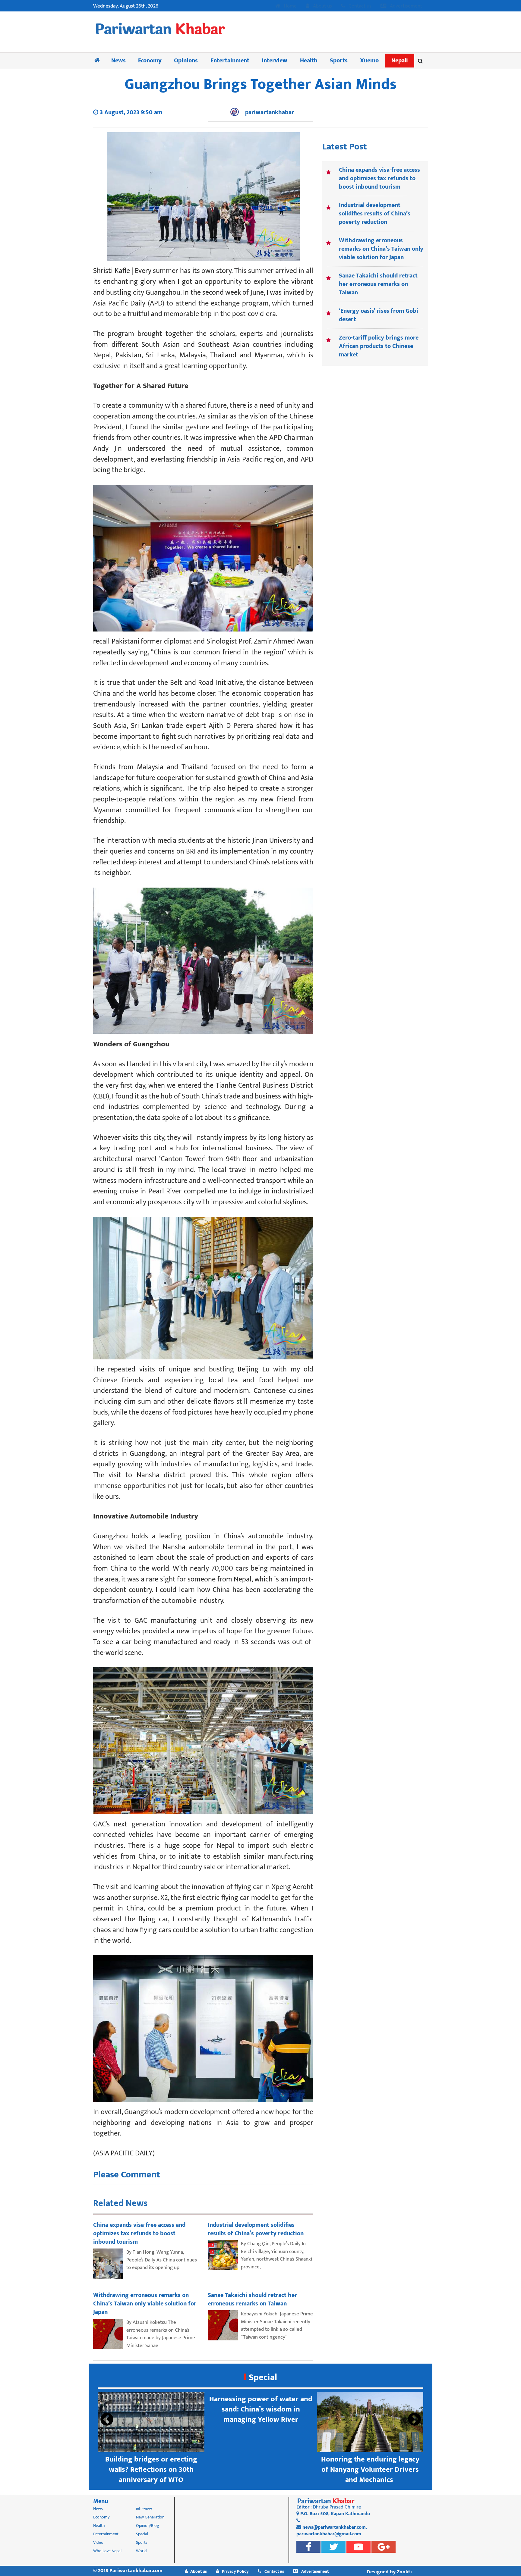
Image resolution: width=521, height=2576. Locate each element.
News (118, 61)
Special (263, 2377)
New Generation (150, 2517)
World (141, 2551)
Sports (339, 61)
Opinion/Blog (148, 2526)
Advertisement (405, 6)
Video (98, 2542)
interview (144, 2509)
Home (290, 6)
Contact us (359, 6)
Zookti (404, 2572)
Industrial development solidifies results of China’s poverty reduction (375, 214)
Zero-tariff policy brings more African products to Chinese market (379, 346)
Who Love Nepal (107, 2551)
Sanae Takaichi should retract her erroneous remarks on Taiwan (378, 284)
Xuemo (369, 61)
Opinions (186, 61)
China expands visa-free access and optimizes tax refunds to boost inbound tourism (379, 178)
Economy (150, 61)
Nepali (400, 61)
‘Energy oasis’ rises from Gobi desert (379, 315)
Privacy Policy (235, 2571)
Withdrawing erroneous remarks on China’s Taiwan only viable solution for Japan (381, 249)
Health (309, 61)
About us (322, 6)
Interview (275, 61)
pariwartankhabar (270, 112)
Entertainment (230, 61)
